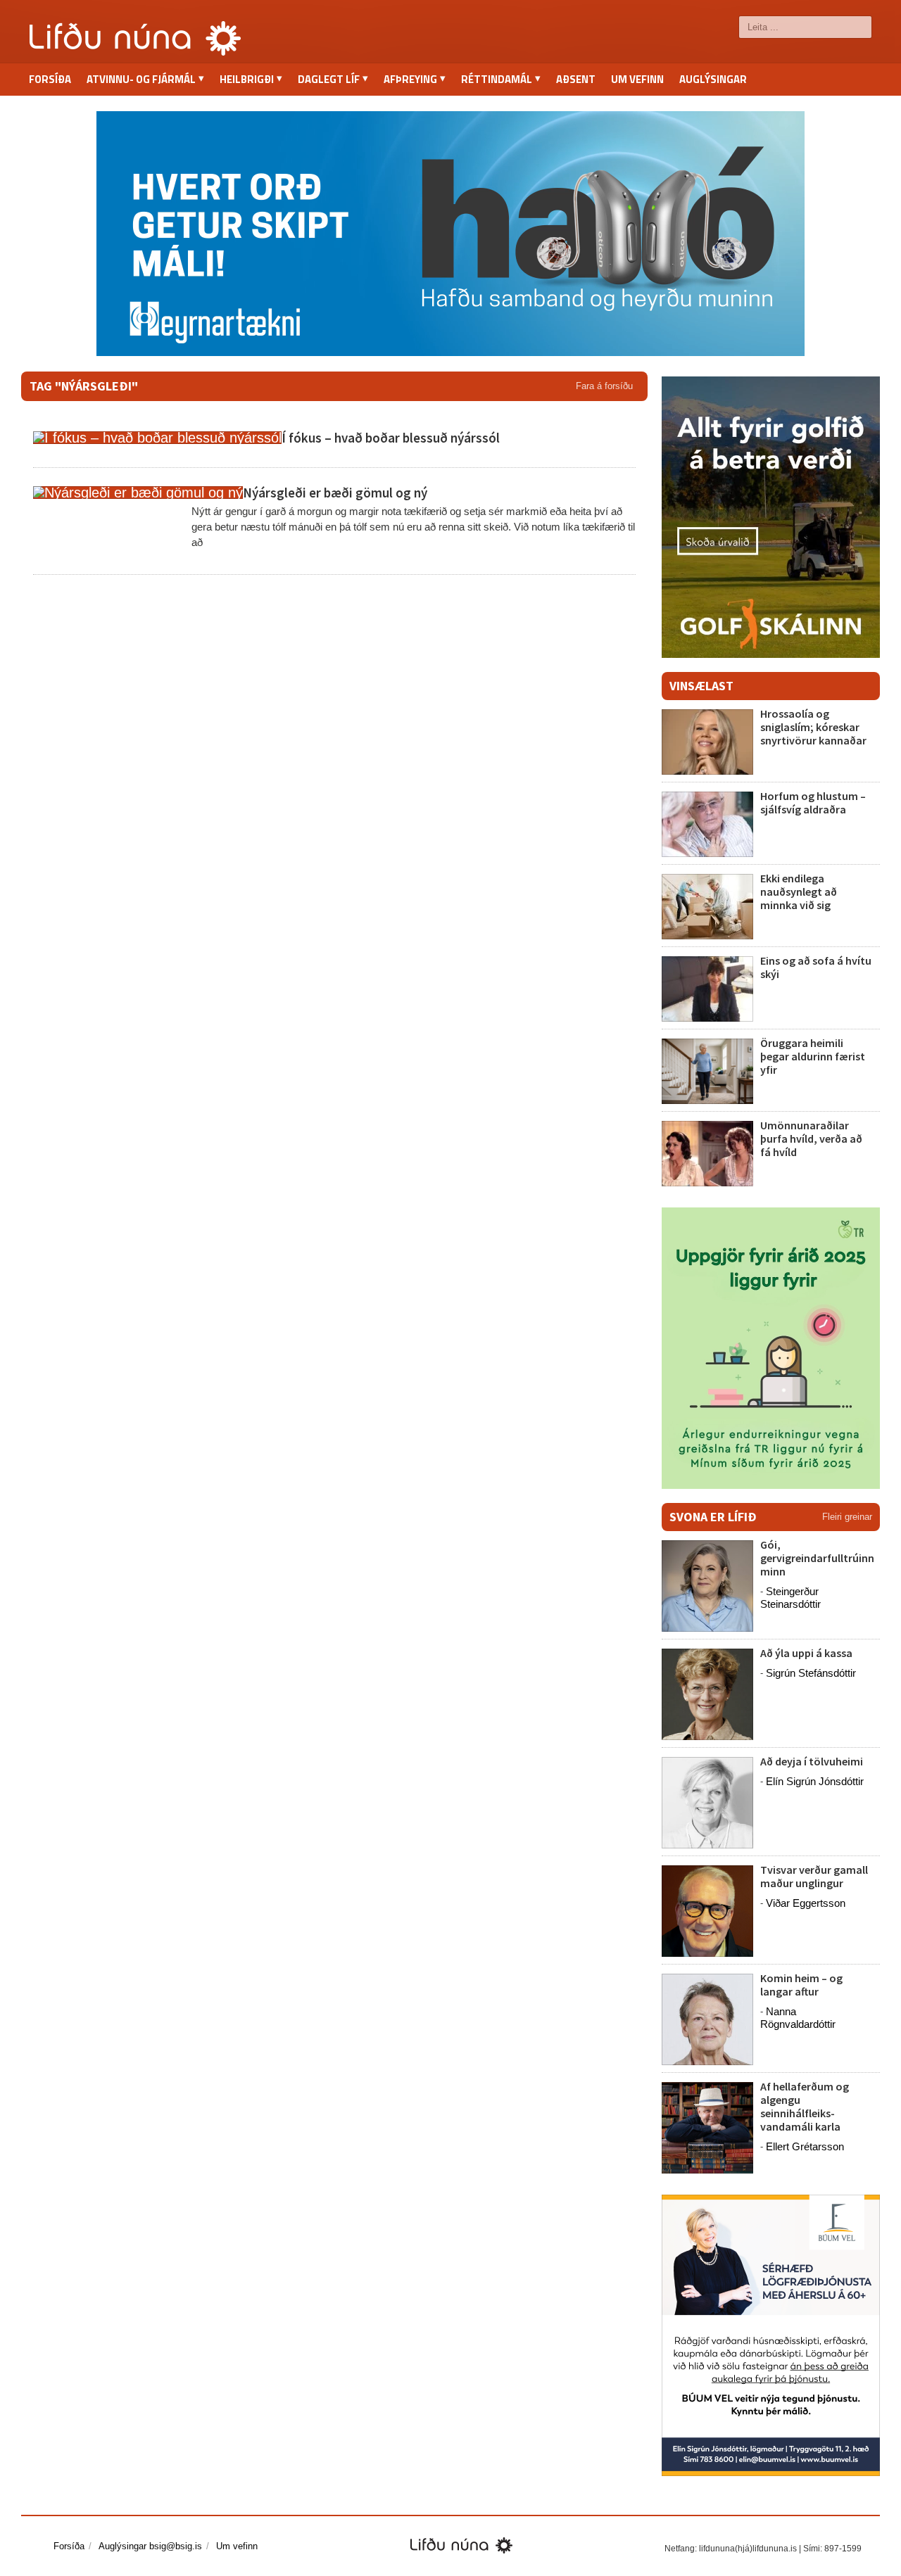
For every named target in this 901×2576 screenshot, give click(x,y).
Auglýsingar (713, 79)
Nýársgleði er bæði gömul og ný (335, 493)
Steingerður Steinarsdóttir (790, 1598)
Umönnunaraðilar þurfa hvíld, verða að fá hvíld (811, 1138)
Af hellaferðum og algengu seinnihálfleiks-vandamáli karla (805, 2107)
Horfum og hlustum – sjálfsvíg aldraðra (813, 802)
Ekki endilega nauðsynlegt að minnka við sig (799, 892)
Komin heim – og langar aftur (801, 1985)
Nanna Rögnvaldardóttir (798, 2018)
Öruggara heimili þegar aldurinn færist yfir (813, 1056)
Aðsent (576, 79)
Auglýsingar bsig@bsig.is (150, 2546)
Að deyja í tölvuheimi (813, 1761)
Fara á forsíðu (604, 386)
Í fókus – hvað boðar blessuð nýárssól (391, 438)
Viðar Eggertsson (806, 1903)
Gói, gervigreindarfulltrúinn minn (817, 1558)
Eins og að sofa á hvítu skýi (816, 967)
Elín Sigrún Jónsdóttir (815, 1781)
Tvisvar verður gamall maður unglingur (814, 1876)
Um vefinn (637, 79)
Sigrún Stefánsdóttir (811, 1673)
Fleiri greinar (847, 1517)
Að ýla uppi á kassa (806, 1653)
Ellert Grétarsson (805, 2146)
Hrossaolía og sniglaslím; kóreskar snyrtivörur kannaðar (813, 727)
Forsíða (50, 79)
